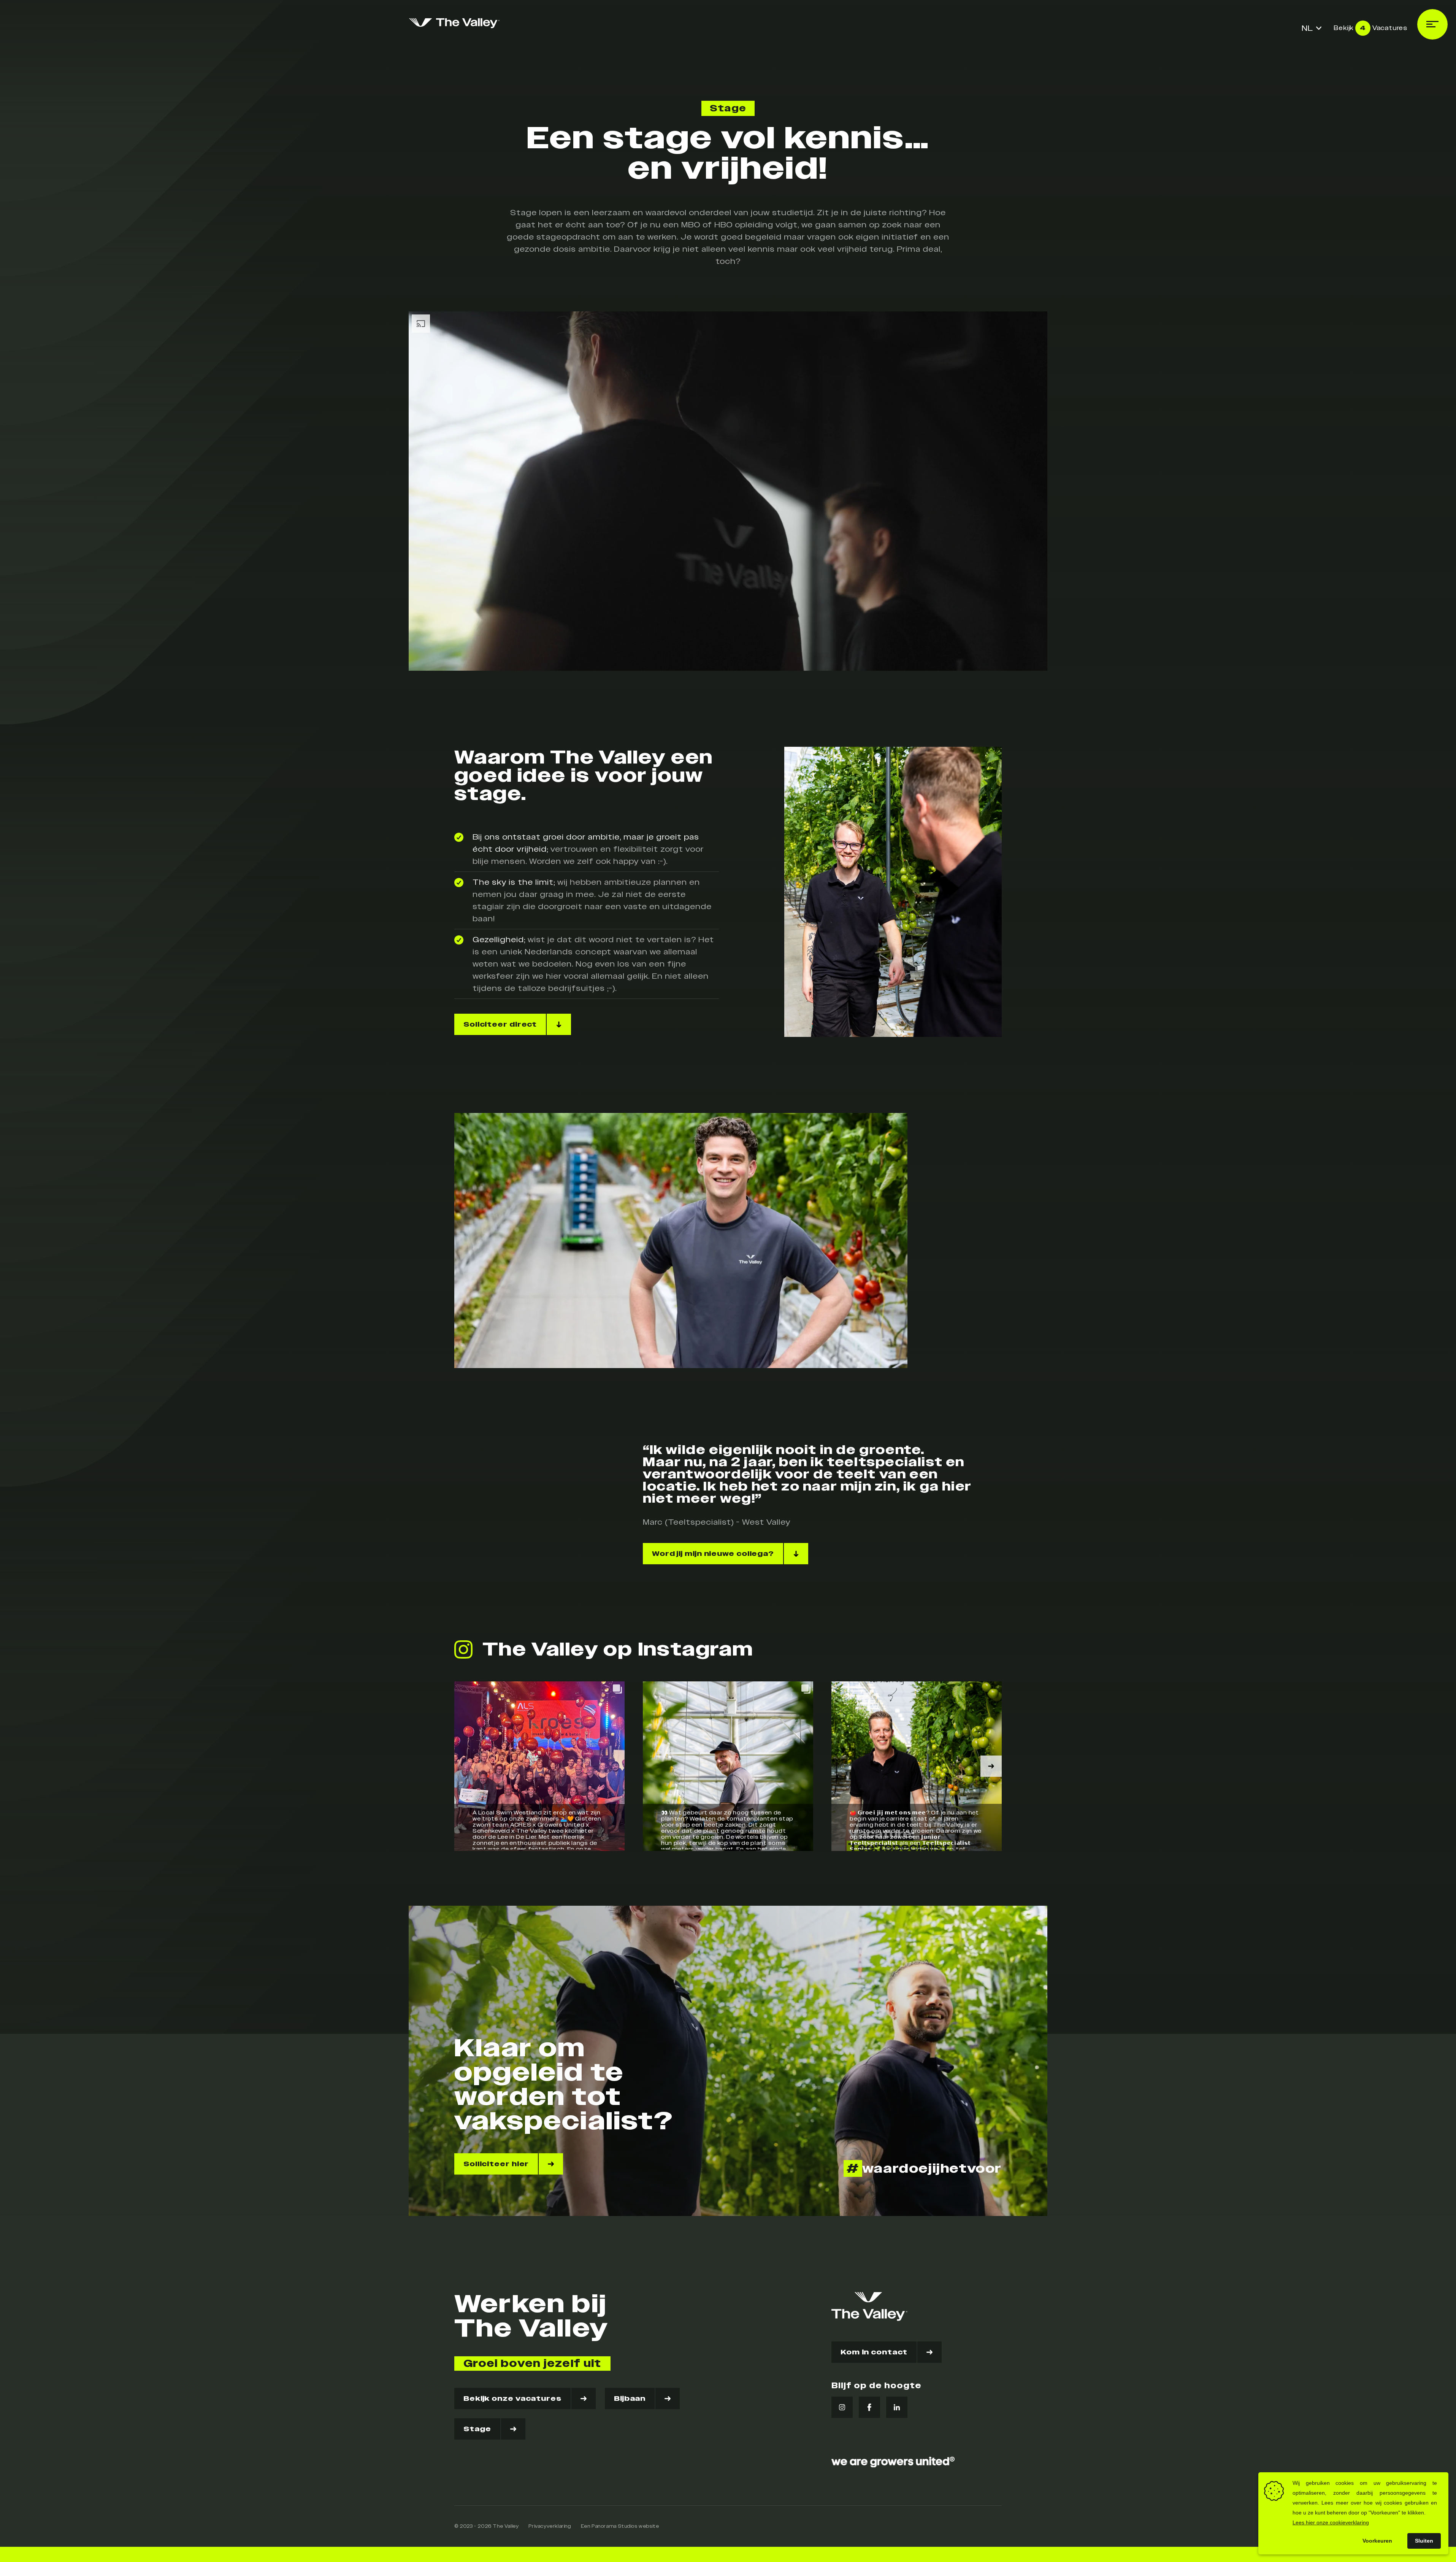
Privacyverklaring (550, 2526)
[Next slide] (991, 1766)
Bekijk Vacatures (1370, 28)
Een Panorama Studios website (620, 2526)
